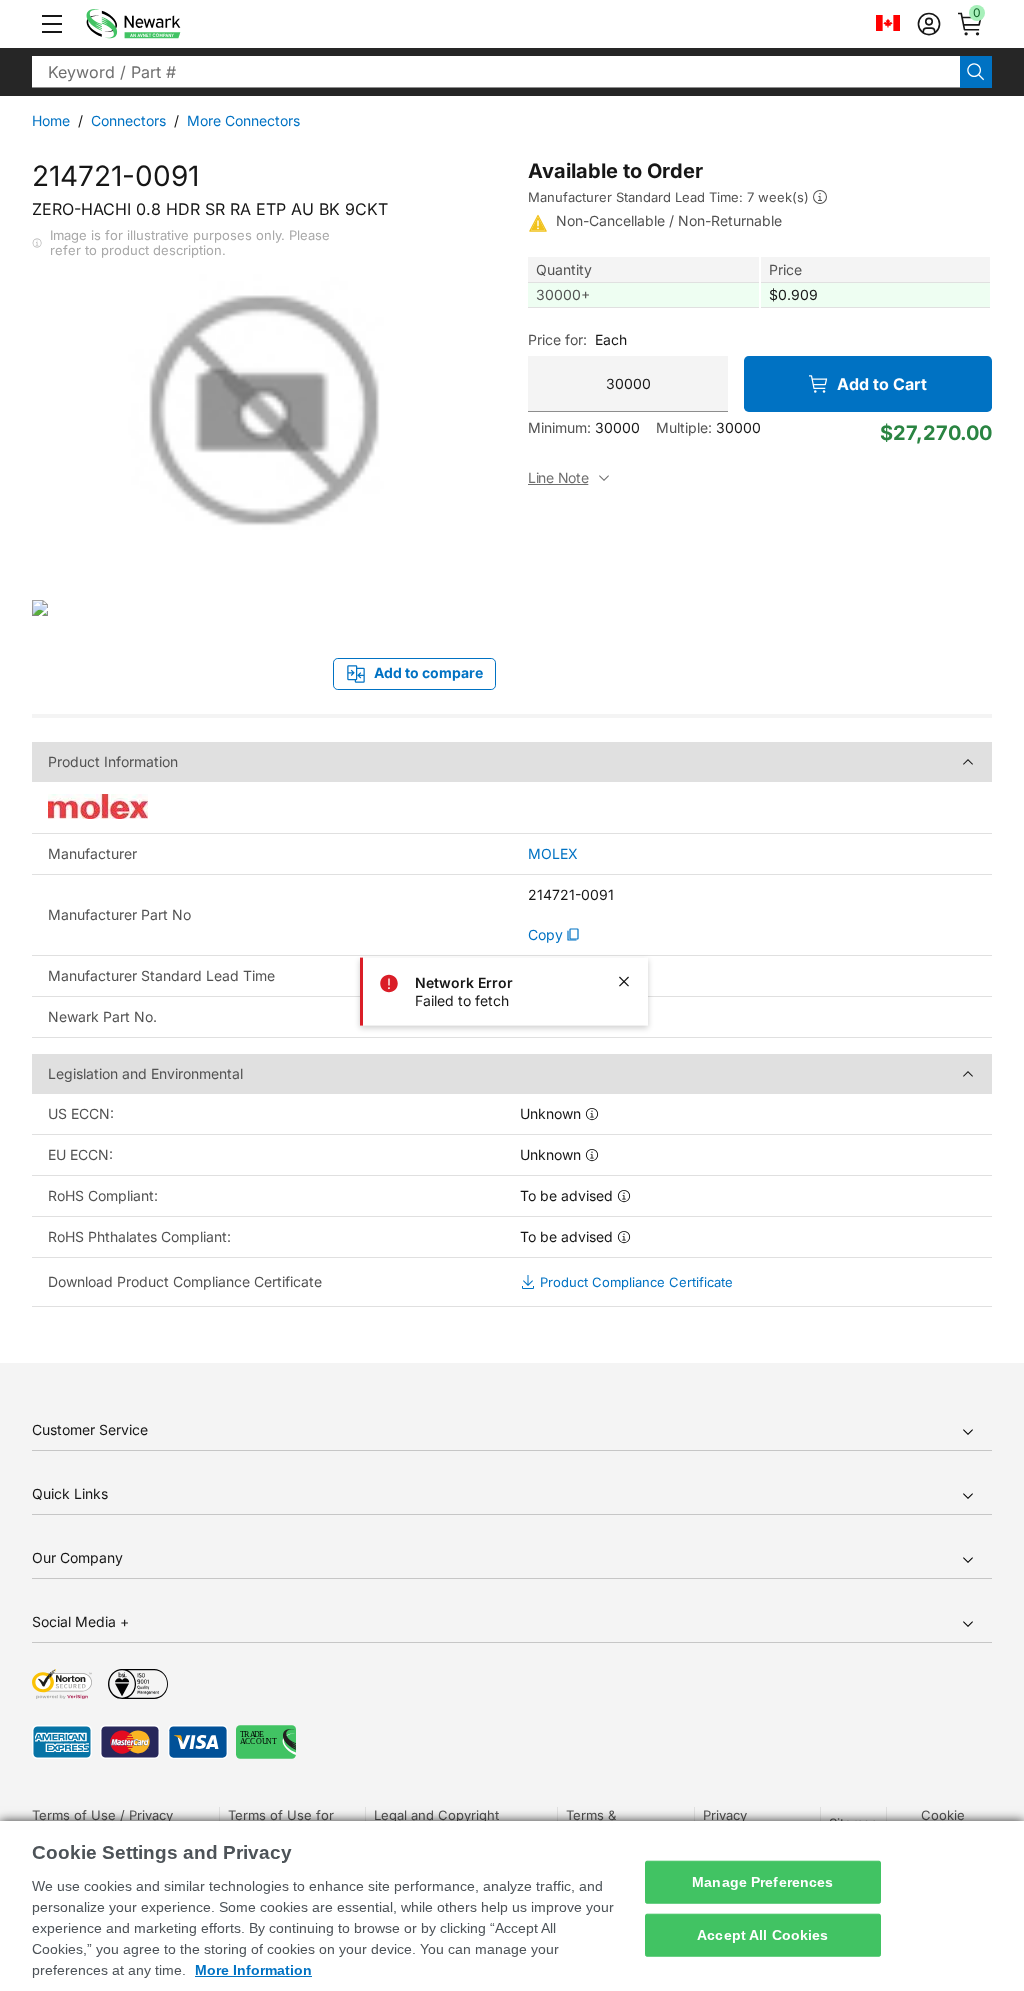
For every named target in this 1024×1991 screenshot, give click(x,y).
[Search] (976, 72)
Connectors (128, 120)
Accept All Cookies (763, 1935)
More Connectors (243, 120)
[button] (52, 24)
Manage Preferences (763, 1882)
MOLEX (553, 854)
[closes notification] (624, 981)
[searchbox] (496, 72)
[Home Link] (163, 24)
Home (51, 120)
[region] (512, 1906)
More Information (253, 1970)
